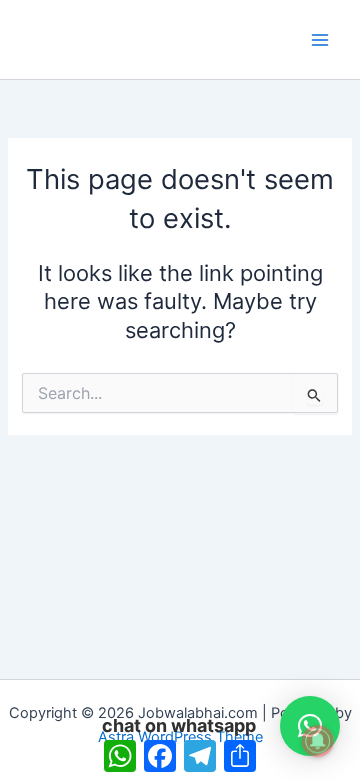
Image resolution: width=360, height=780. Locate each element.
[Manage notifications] (318, 741)
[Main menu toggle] (320, 39)
